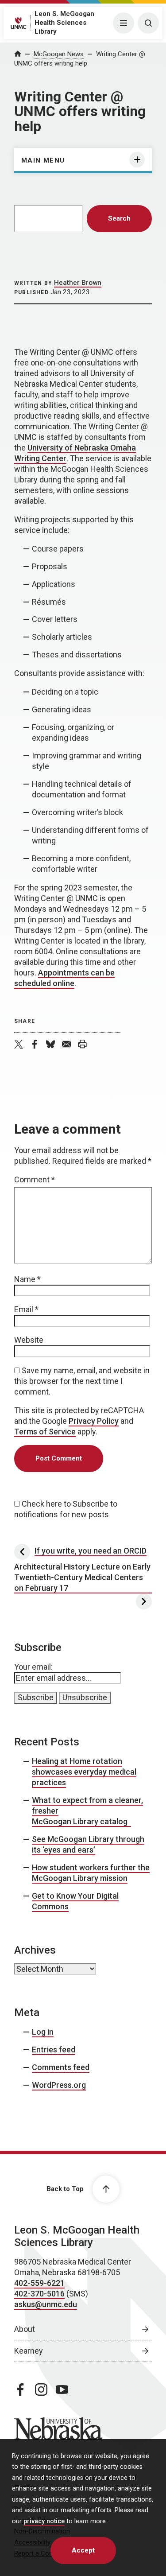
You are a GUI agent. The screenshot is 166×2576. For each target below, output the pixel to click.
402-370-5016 (39, 2294)
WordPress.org (59, 2085)
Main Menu (43, 160)
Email (26, 1309)
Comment (35, 1179)
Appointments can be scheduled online (64, 978)
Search (119, 218)
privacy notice (44, 2521)
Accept (83, 2550)
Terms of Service (45, 1432)
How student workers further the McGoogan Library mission (91, 1873)
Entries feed (54, 2050)
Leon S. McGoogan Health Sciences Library (64, 23)
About (25, 2329)
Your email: (33, 1667)
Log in (43, 2032)
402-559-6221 (39, 2283)
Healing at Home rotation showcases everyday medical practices (84, 1772)
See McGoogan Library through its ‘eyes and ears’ (88, 1844)
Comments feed (61, 2067)
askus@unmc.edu (46, 2304)
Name (27, 1279)
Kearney (29, 2351)
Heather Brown (78, 283)
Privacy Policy (94, 1421)
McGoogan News (59, 54)
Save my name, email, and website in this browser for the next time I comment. (82, 1381)
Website (29, 1340)
